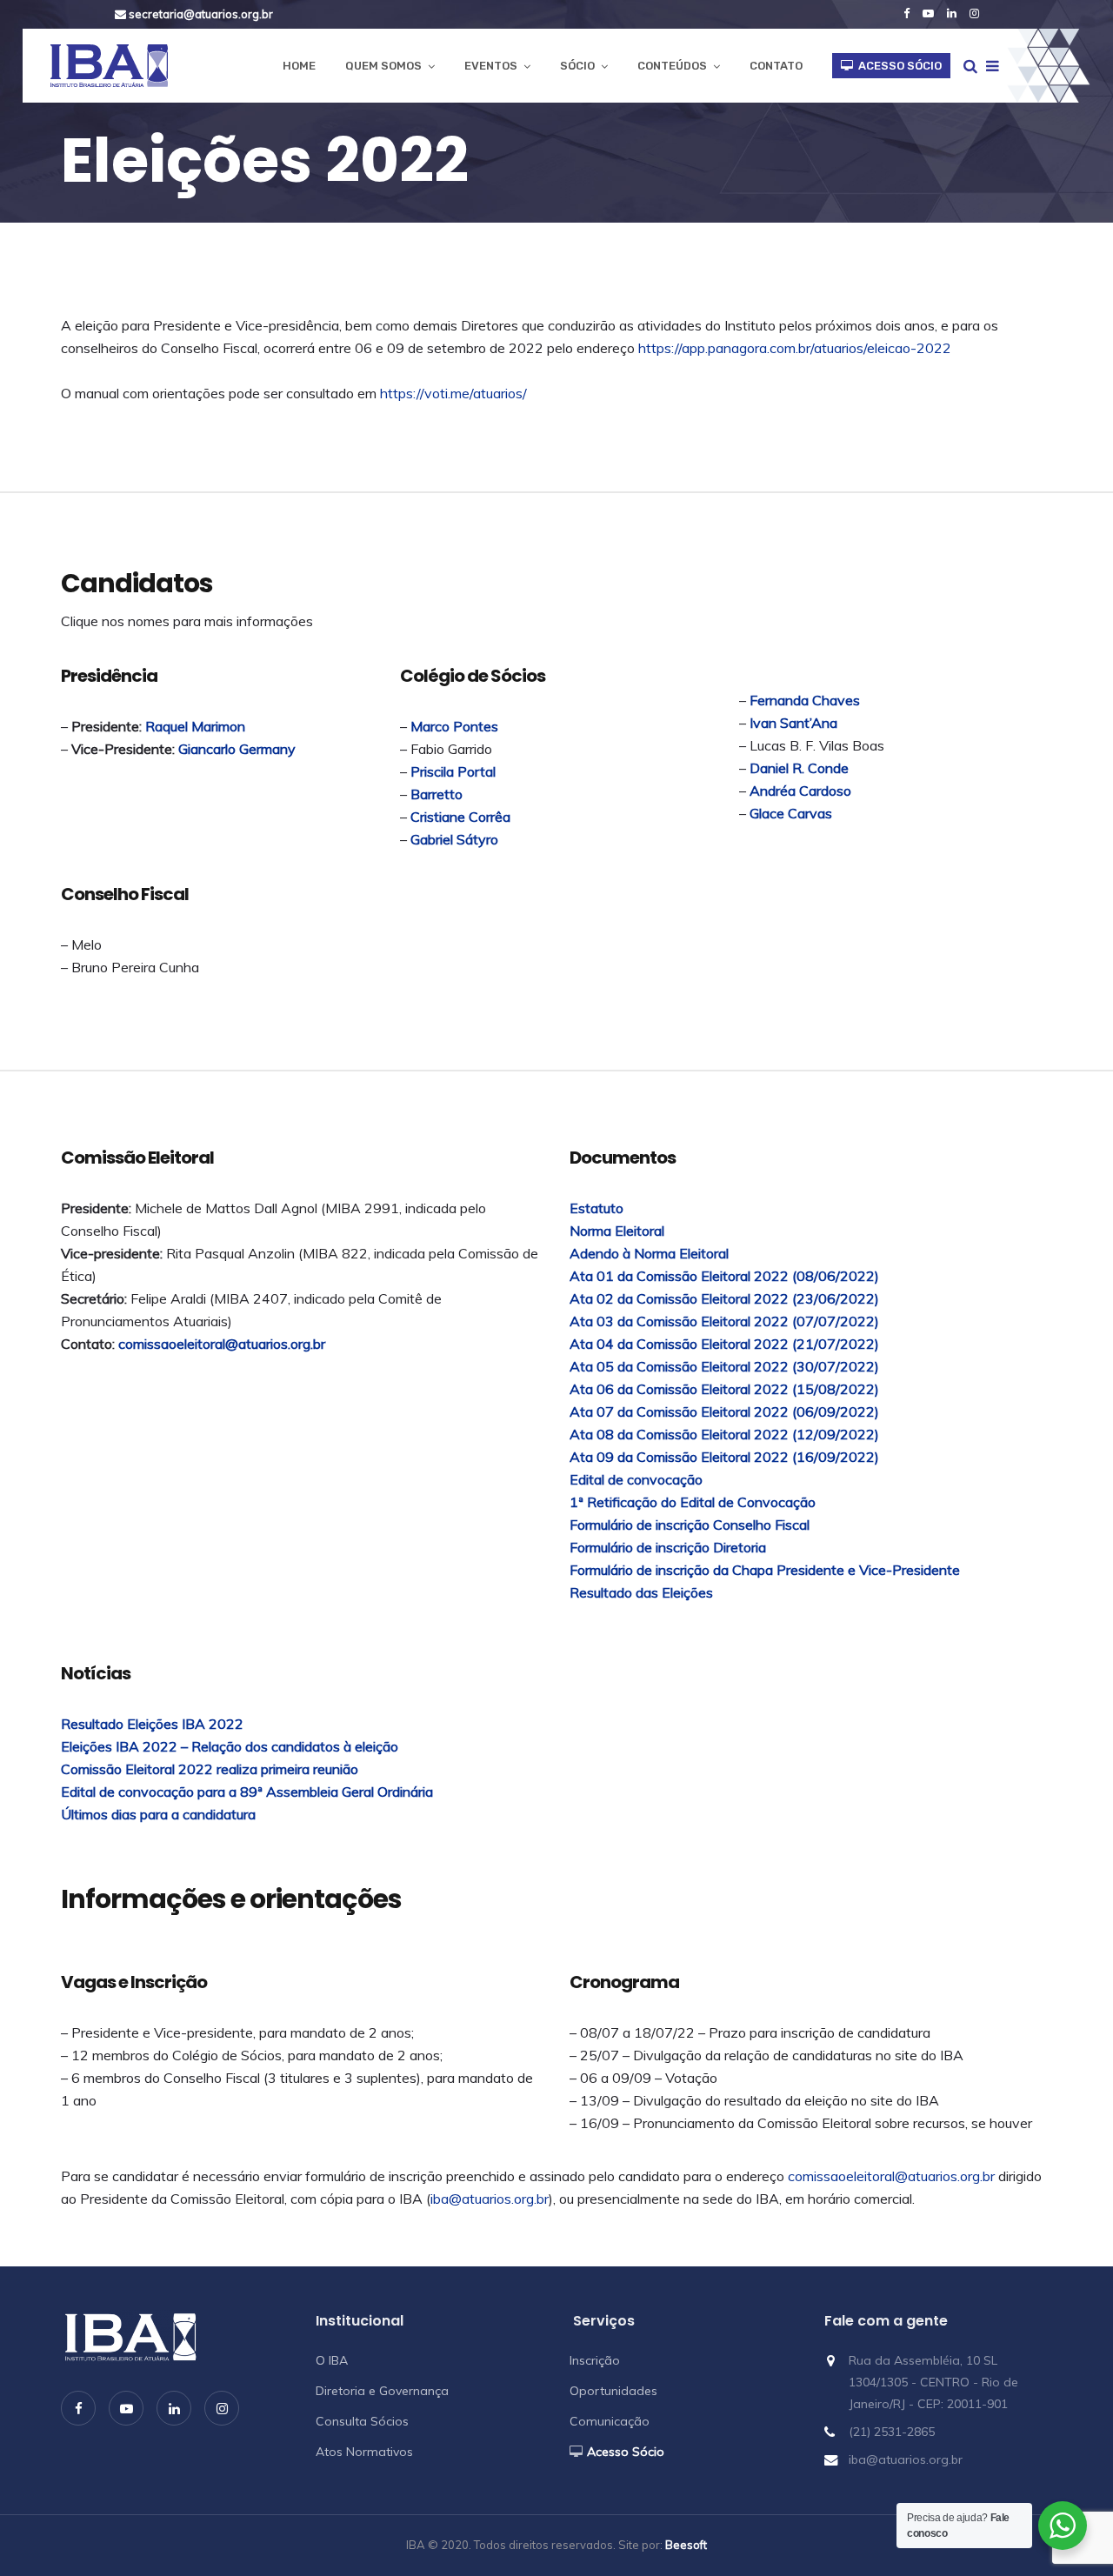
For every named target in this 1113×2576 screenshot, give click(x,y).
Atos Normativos (364, 2452)
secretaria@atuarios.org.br (200, 14)
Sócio (577, 66)
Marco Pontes (454, 726)
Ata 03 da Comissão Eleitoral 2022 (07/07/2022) (724, 1321)
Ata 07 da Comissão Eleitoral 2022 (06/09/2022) (724, 1411)
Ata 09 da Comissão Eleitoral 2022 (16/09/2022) (724, 1457)
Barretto (437, 794)
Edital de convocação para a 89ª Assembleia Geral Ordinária (247, 1792)
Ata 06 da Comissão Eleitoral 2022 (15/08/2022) (724, 1389)
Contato (776, 66)
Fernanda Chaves (805, 700)
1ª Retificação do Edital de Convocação (693, 1502)
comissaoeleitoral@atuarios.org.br (222, 1344)
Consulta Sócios (362, 2421)
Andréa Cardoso (800, 791)
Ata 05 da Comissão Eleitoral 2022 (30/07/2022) (724, 1366)
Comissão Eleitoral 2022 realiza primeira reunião (210, 1769)
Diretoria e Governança (382, 2391)
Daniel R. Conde (799, 768)
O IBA (332, 2360)
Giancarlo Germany (237, 749)
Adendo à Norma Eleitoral (651, 1253)
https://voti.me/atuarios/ (453, 393)
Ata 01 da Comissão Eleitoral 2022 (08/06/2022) (724, 1276)
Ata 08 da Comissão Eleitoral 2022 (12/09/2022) (724, 1434)
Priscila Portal (453, 771)
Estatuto (596, 1208)
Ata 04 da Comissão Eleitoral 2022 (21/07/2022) (724, 1344)
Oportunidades (613, 2391)
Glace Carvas (791, 813)
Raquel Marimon (195, 726)
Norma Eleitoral (617, 1231)
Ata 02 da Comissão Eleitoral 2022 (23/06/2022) (724, 1298)
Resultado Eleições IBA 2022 (152, 1724)
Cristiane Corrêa (460, 817)
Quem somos (383, 66)
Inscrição (595, 2360)
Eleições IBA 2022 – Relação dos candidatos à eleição (230, 1746)
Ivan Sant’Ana (793, 723)
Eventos (491, 66)
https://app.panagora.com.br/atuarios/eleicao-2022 (795, 348)
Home (299, 66)
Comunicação (610, 2421)
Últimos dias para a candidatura (158, 1814)
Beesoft (686, 2545)
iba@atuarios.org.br (490, 2199)
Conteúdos (672, 66)
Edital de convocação (636, 1479)
